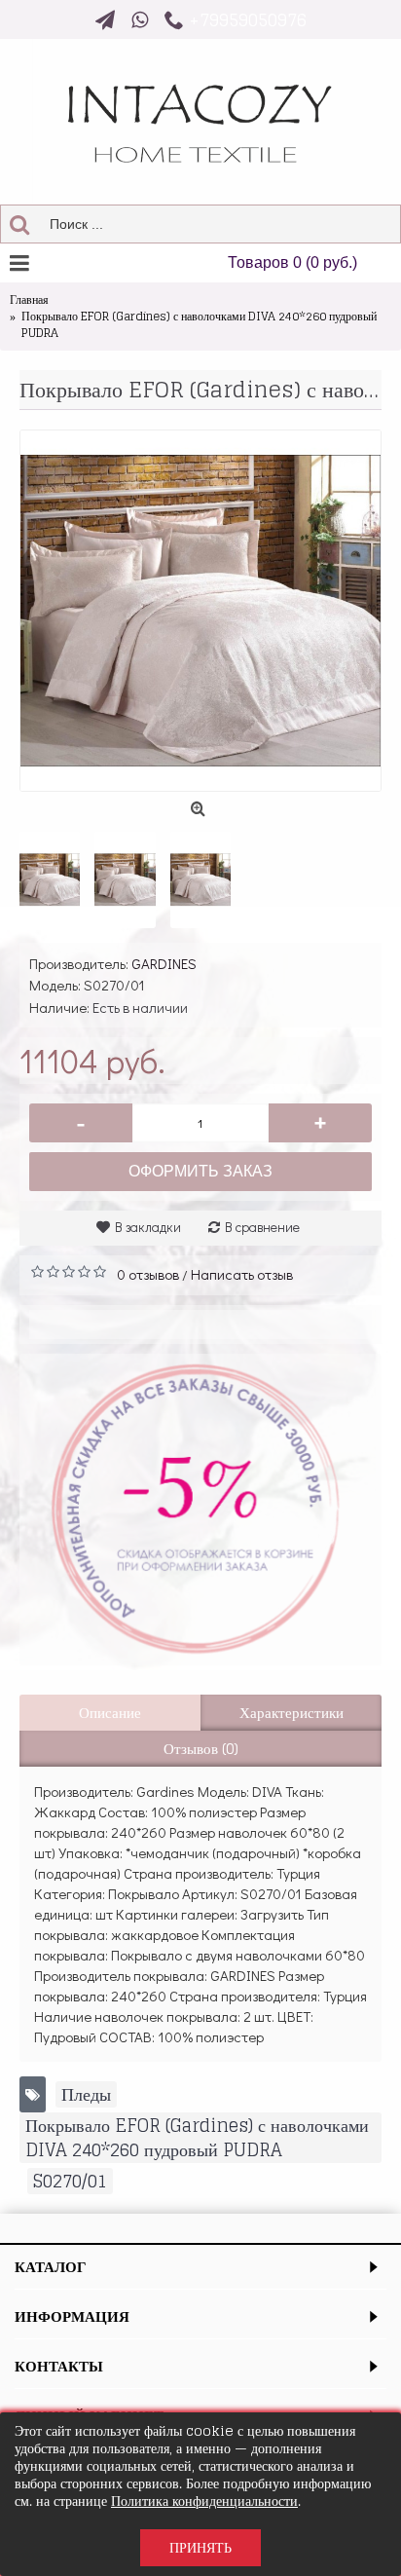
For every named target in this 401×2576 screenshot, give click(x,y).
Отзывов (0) (201, 1749)
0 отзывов (148, 1274)
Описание (110, 1713)
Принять (200, 2547)
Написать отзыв (242, 1274)
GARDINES (164, 963)
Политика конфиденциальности (204, 2501)
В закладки (148, 1227)
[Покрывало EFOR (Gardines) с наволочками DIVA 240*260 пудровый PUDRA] (200, 611)
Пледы (86, 2094)
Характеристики (292, 1713)
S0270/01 (70, 2181)
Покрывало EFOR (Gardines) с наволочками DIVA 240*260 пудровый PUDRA (197, 2138)
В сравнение (262, 1227)
